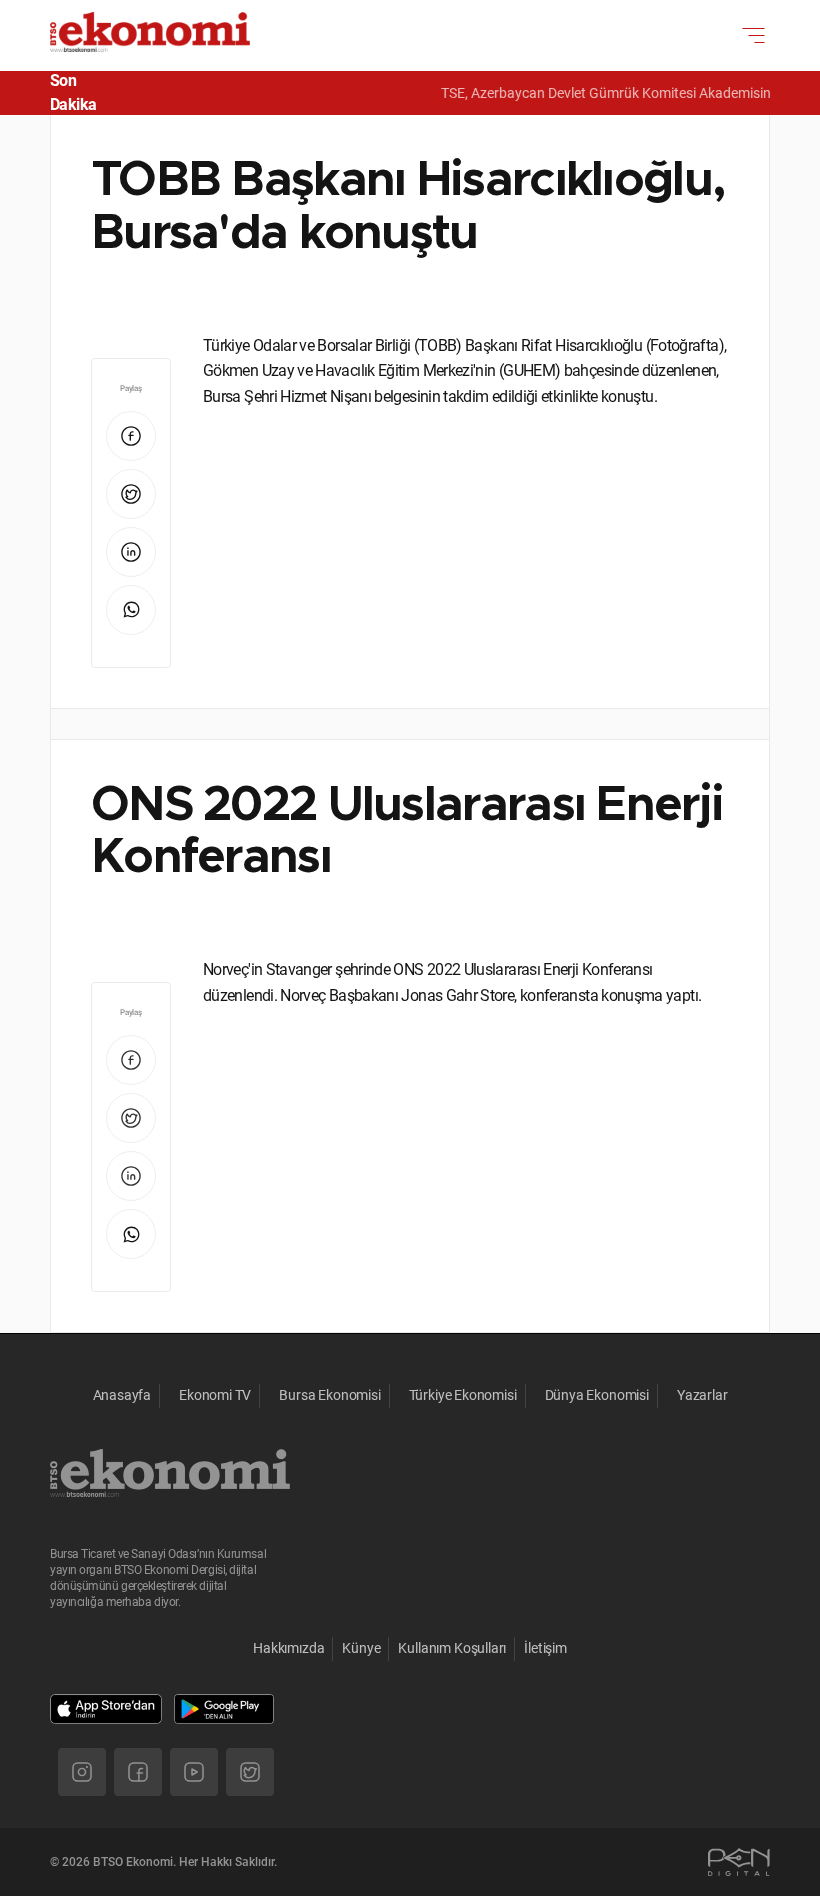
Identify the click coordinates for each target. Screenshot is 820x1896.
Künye (361, 1648)
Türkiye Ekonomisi (463, 1395)
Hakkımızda (288, 1648)
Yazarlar (702, 1395)
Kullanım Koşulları (452, 1648)
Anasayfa (122, 1395)
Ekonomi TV (215, 1395)
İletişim (545, 1648)
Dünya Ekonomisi (597, 1395)
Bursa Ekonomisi (329, 1395)
